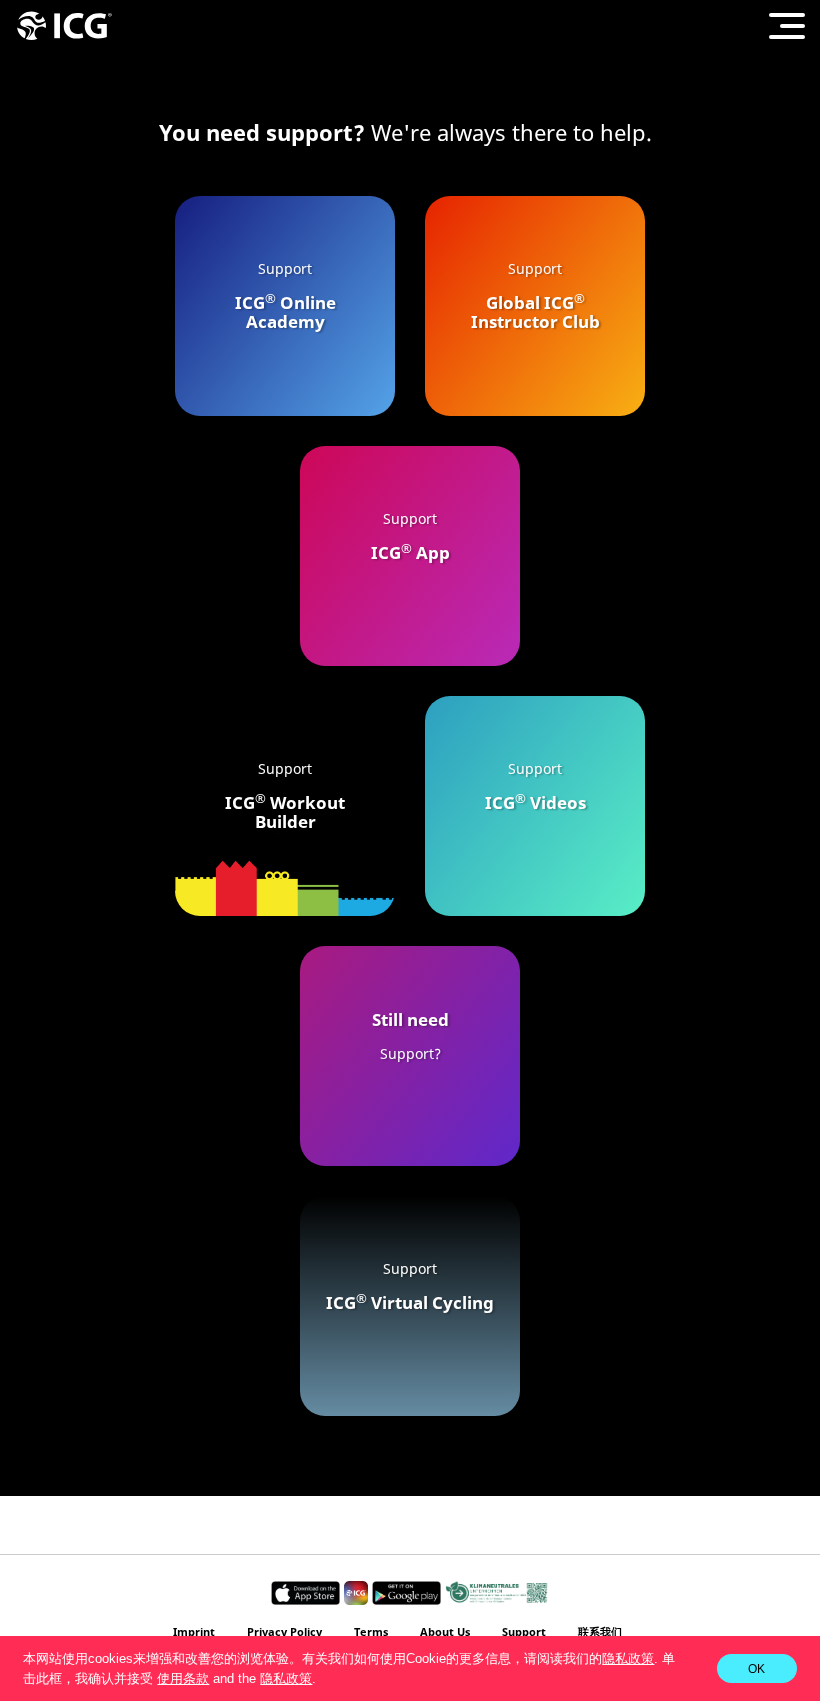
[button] (322, 1679)
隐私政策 (628, 1658)
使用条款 (183, 1678)
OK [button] (756, 1668)
